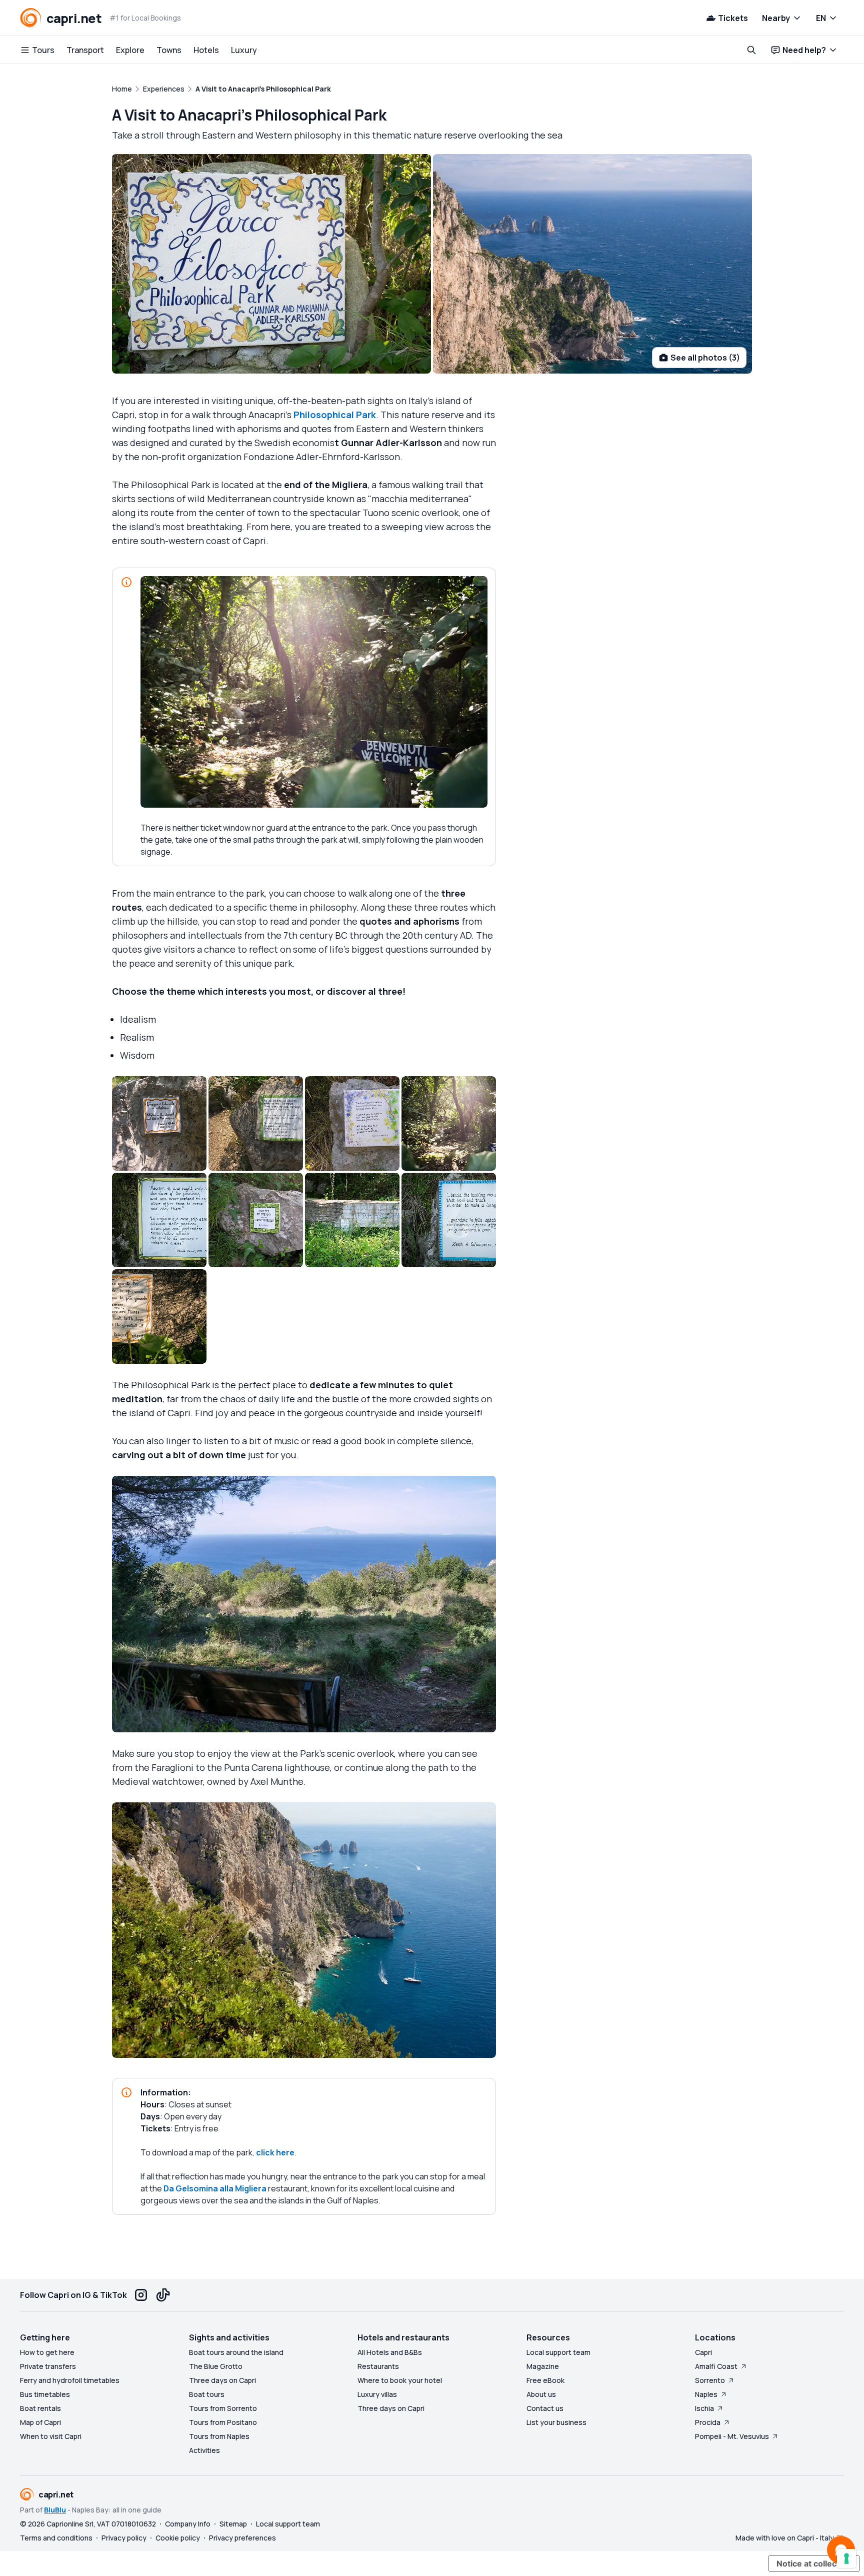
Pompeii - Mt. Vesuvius (732, 2436)
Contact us (545, 2408)
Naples (706, 2394)
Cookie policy (178, 2538)
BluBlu (55, 2510)
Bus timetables (45, 2394)
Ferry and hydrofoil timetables (70, 2380)
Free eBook (545, 2380)
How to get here (47, 2352)
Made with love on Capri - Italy (785, 2538)
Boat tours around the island (236, 2352)
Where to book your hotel (400, 2380)
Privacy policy (124, 2538)
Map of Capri (40, 2422)
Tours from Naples (219, 2436)
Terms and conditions (56, 2538)
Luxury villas (377, 2394)
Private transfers (48, 2366)
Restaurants (378, 2366)
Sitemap (233, 2524)
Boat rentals (40, 2408)
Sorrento (710, 2380)
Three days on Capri (222, 2380)
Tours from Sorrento (223, 2408)
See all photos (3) (705, 358)
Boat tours (207, 2394)
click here (275, 2152)
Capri (703, 2352)
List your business (556, 2422)
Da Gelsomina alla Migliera (215, 2188)
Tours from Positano (223, 2422)
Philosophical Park (335, 415)
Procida (708, 2422)
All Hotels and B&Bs (390, 2352)
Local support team (558, 2352)
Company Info (188, 2524)
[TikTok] (163, 2295)
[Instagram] (141, 2295)
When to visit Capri (51, 2436)
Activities (204, 2450)
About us (541, 2394)
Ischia (704, 2408)
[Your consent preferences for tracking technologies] (846, 2558)
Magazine (543, 2366)
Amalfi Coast (716, 2366)
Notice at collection (814, 2563)
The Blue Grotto (216, 2366)
